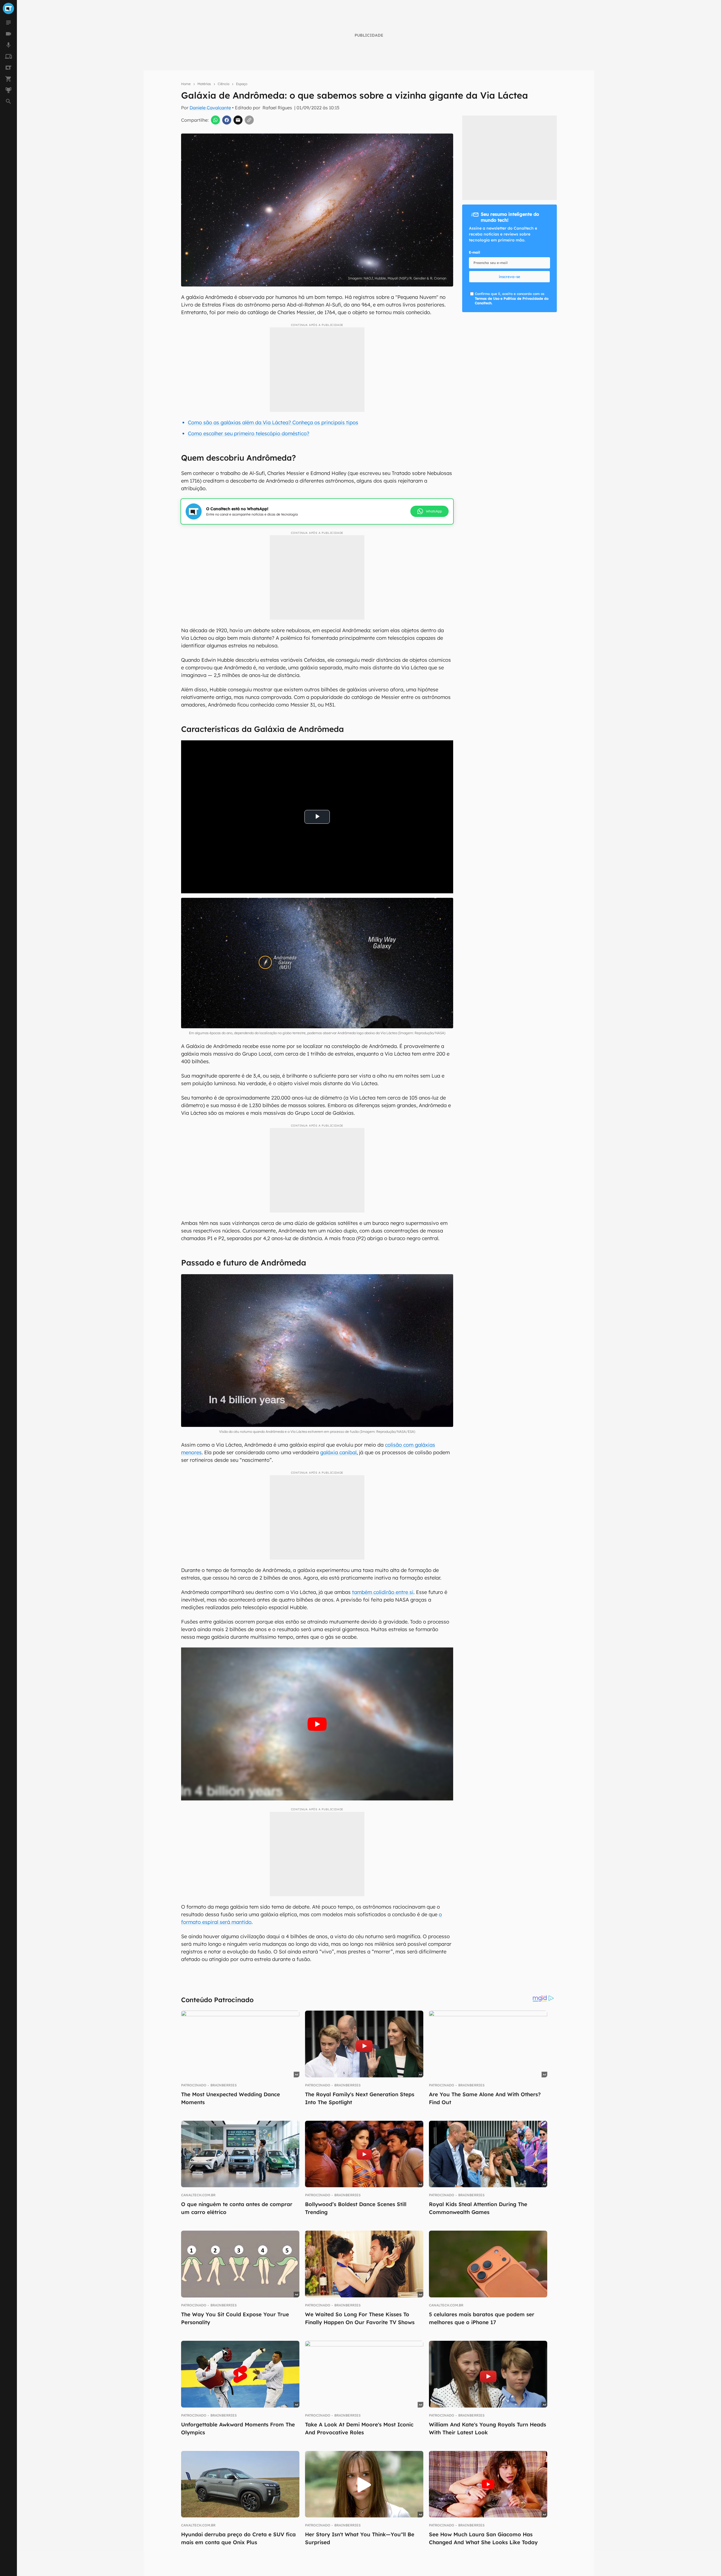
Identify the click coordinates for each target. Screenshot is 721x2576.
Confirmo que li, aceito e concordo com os (512, 298)
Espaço (242, 84)
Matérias (204, 84)
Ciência (223, 84)
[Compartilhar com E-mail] (238, 120)
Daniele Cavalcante (210, 108)
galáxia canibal (338, 1452)
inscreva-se (509, 277)
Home (186, 84)
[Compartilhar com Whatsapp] (215, 120)
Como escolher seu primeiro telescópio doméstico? (249, 433)
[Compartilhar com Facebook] (227, 120)
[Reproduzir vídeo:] (317, 1724)
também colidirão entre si (383, 1592)
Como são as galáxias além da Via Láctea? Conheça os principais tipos (273, 422)
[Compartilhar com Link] (249, 120)
